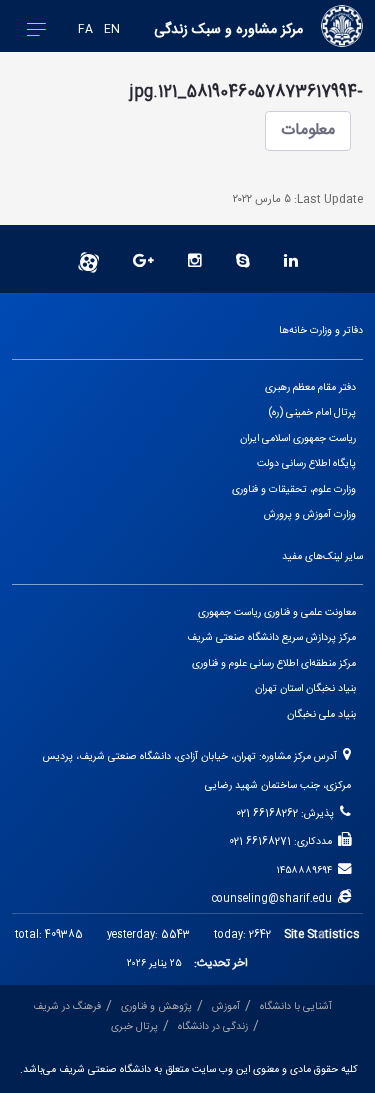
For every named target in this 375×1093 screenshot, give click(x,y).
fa (85, 29)
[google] (143, 262)
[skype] (243, 262)
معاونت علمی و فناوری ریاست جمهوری (277, 612)
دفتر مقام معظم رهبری (310, 387)
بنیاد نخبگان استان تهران (305, 688)
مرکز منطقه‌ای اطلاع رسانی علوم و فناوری (274, 663)
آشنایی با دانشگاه (296, 1006)
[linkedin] (291, 262)
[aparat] (88, 262)
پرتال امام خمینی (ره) (312, 412)
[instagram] (195, 262)
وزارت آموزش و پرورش (310, 514)
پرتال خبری (134, 1026)
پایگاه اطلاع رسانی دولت (306, 463)
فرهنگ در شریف (67, 1006)
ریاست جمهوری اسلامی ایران (298, 438)
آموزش (226, 1006)
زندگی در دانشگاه (213, 1026)
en (112, 29)
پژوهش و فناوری (156, 1006)
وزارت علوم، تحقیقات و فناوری (294, 489)
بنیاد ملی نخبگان (321, 714)
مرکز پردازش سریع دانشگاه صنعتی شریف (271, 637)
